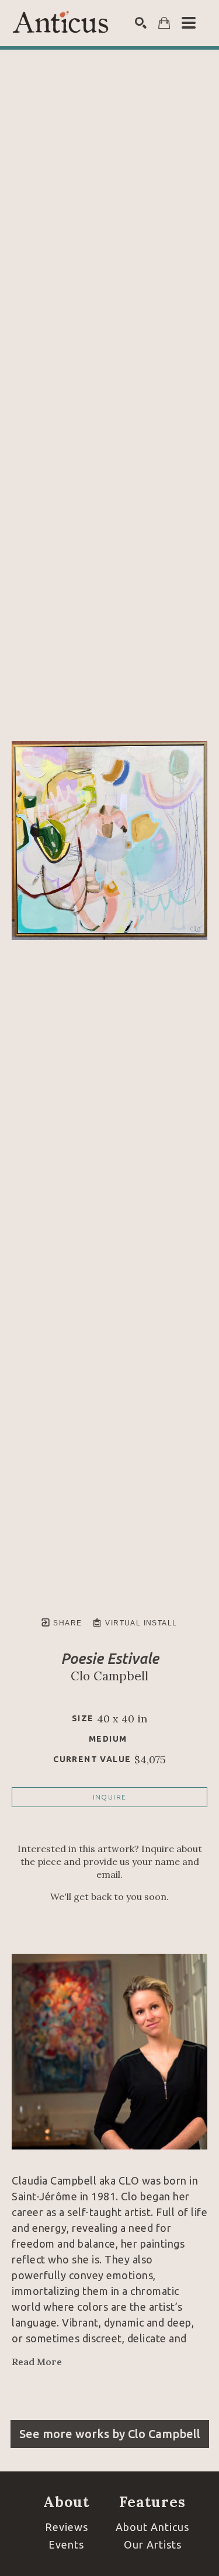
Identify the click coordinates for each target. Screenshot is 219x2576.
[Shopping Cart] (164, 23)
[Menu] (189, 23)
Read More (37, 2362)
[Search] (141, 23)
